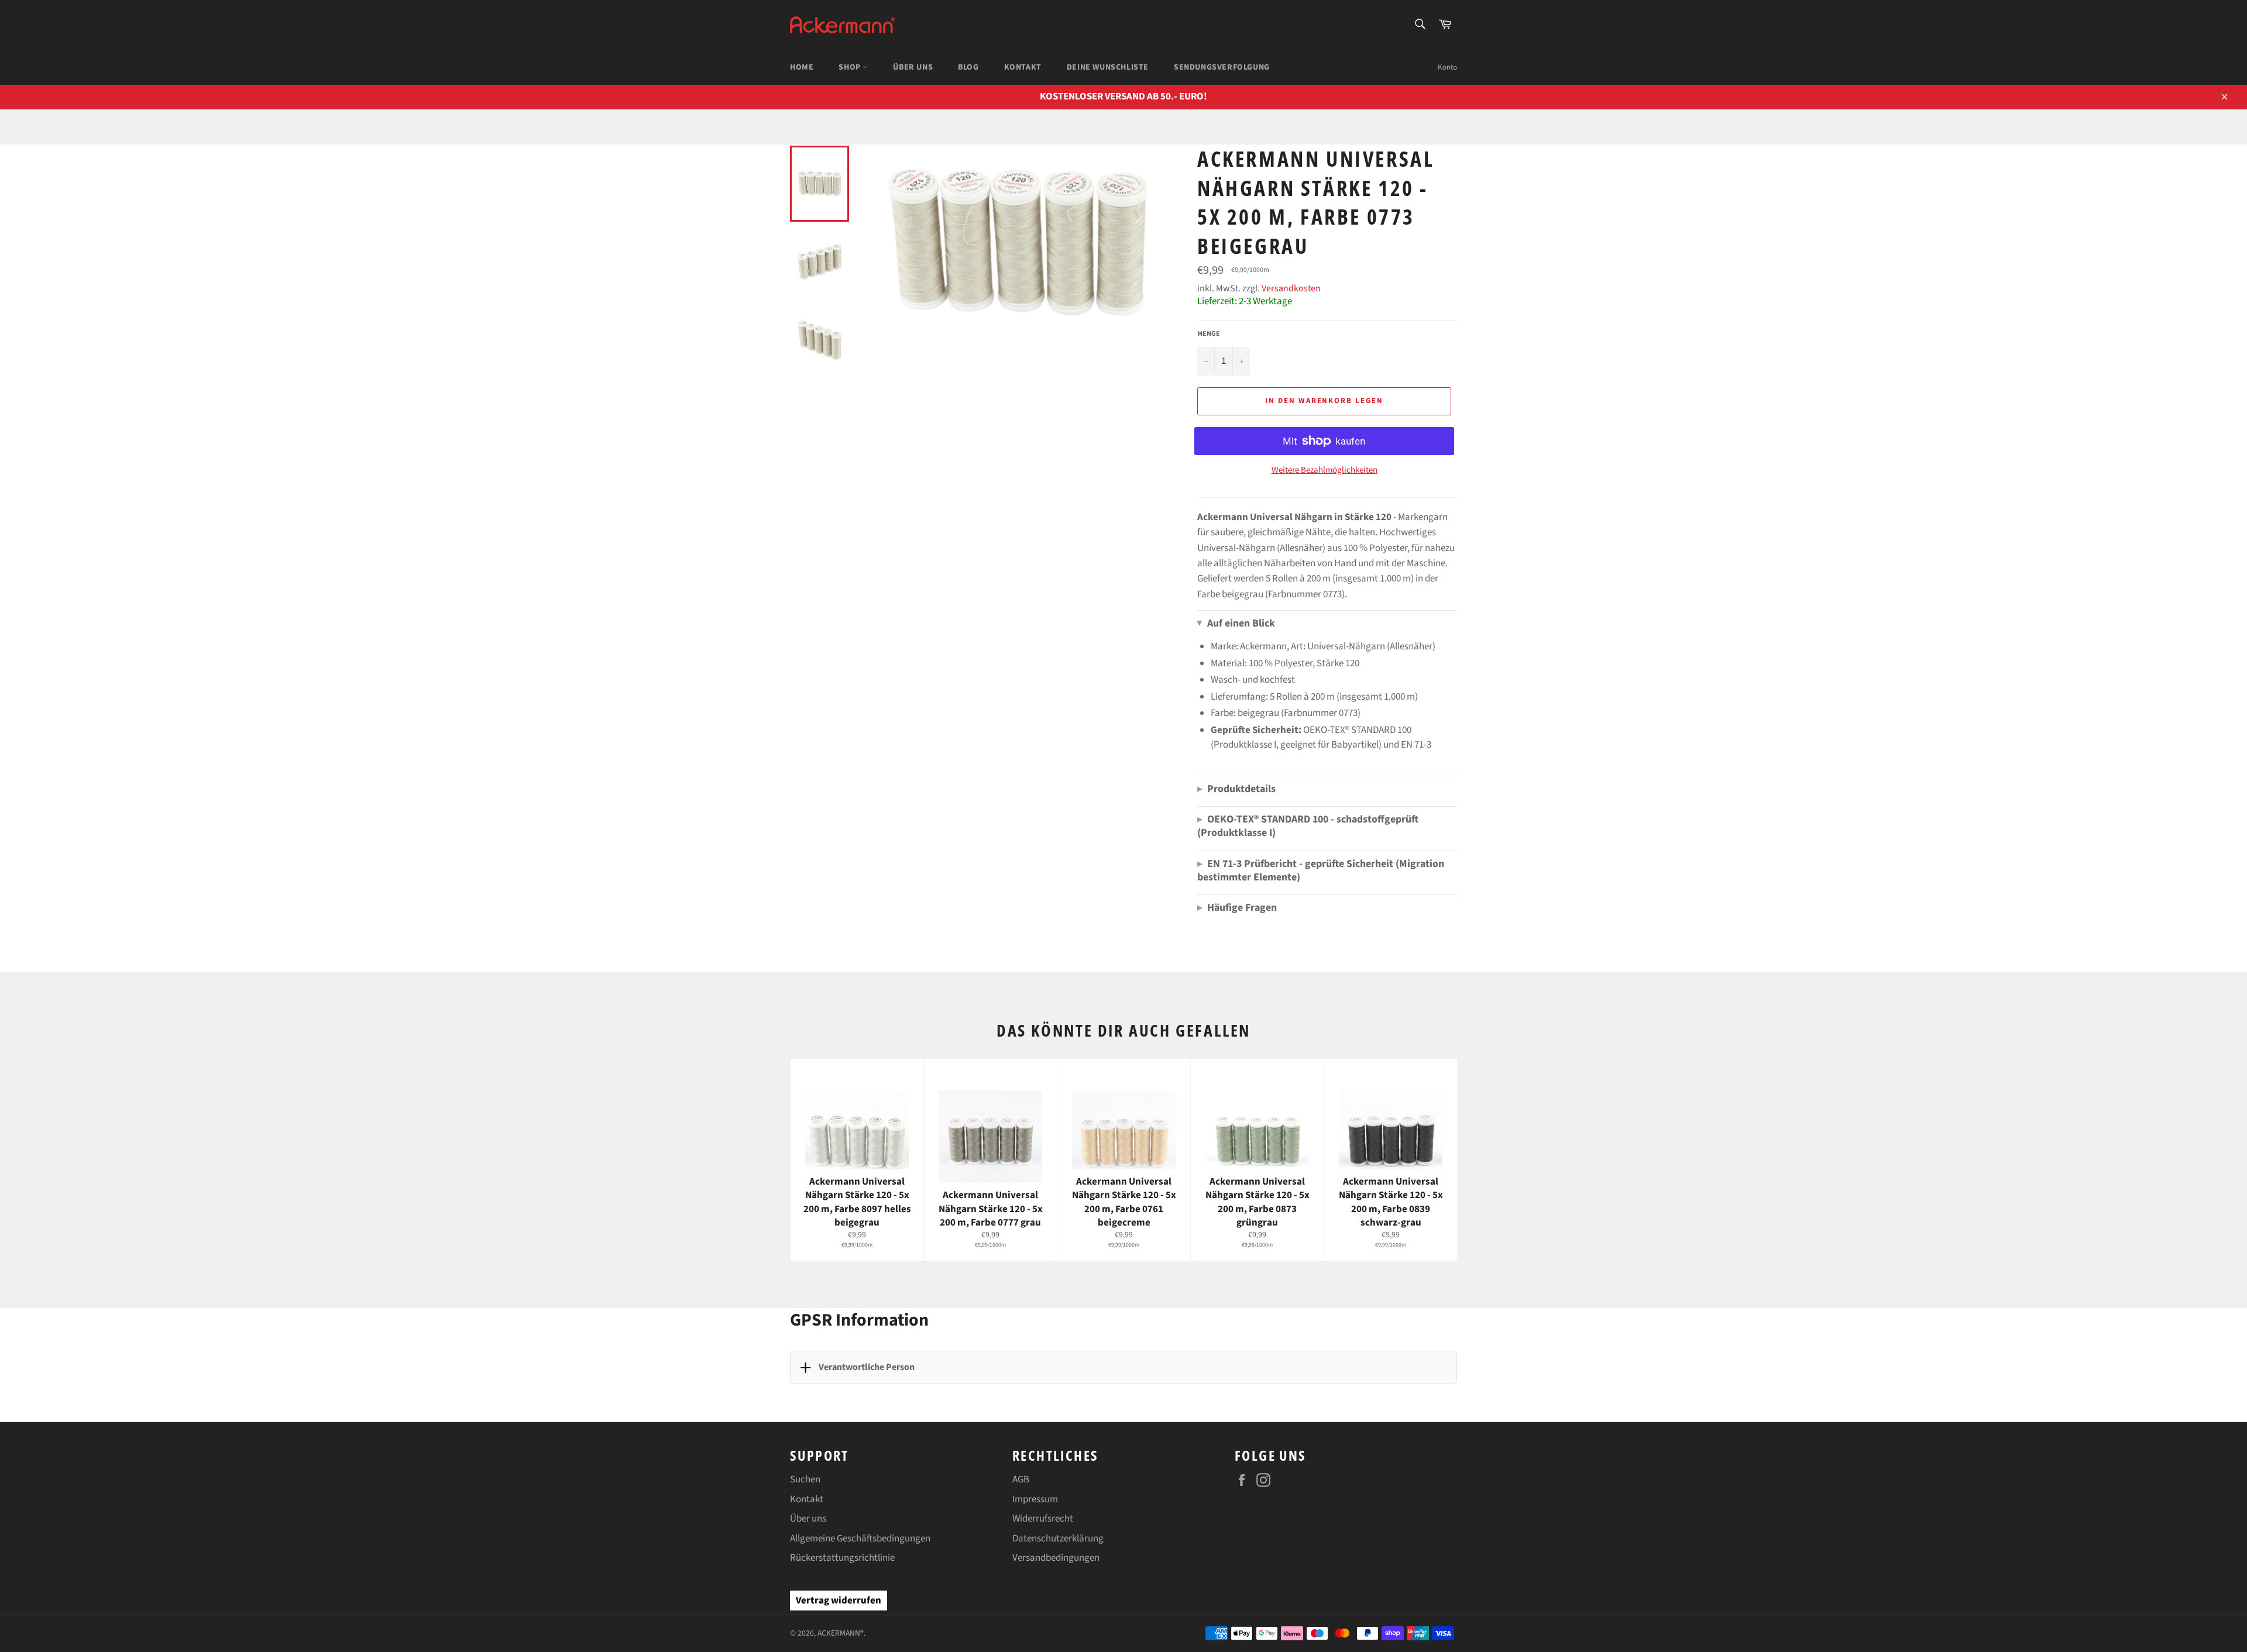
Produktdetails (1236, 789)
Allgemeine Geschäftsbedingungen (860, 1539)
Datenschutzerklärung (1058, 1539)
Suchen (805, 1479)
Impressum (1035, 1499)
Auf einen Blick (1236, 623)
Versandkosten (1291, 288)
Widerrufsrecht (1043, 1519)
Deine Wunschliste (1108, 67)
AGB (1021, 1479)
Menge (1209, 334)
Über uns (808, 1519)
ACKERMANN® (841, 1633)
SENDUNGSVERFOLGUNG (1222, 67)
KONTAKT (1023, 67)
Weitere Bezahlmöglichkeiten (1325, 470)
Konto (1447, 67)
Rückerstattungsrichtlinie (842, 1558)
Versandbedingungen (1056, 1558)
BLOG (968, 67)
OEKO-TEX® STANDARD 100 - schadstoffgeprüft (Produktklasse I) (1308, 826)
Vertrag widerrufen (839, 1601)
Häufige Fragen (1237, 908)
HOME (802, 67)
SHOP (851, 67)
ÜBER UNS (913, 67)
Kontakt (807, 1499)
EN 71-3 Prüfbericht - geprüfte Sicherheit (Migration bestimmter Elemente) (1321, 870)
